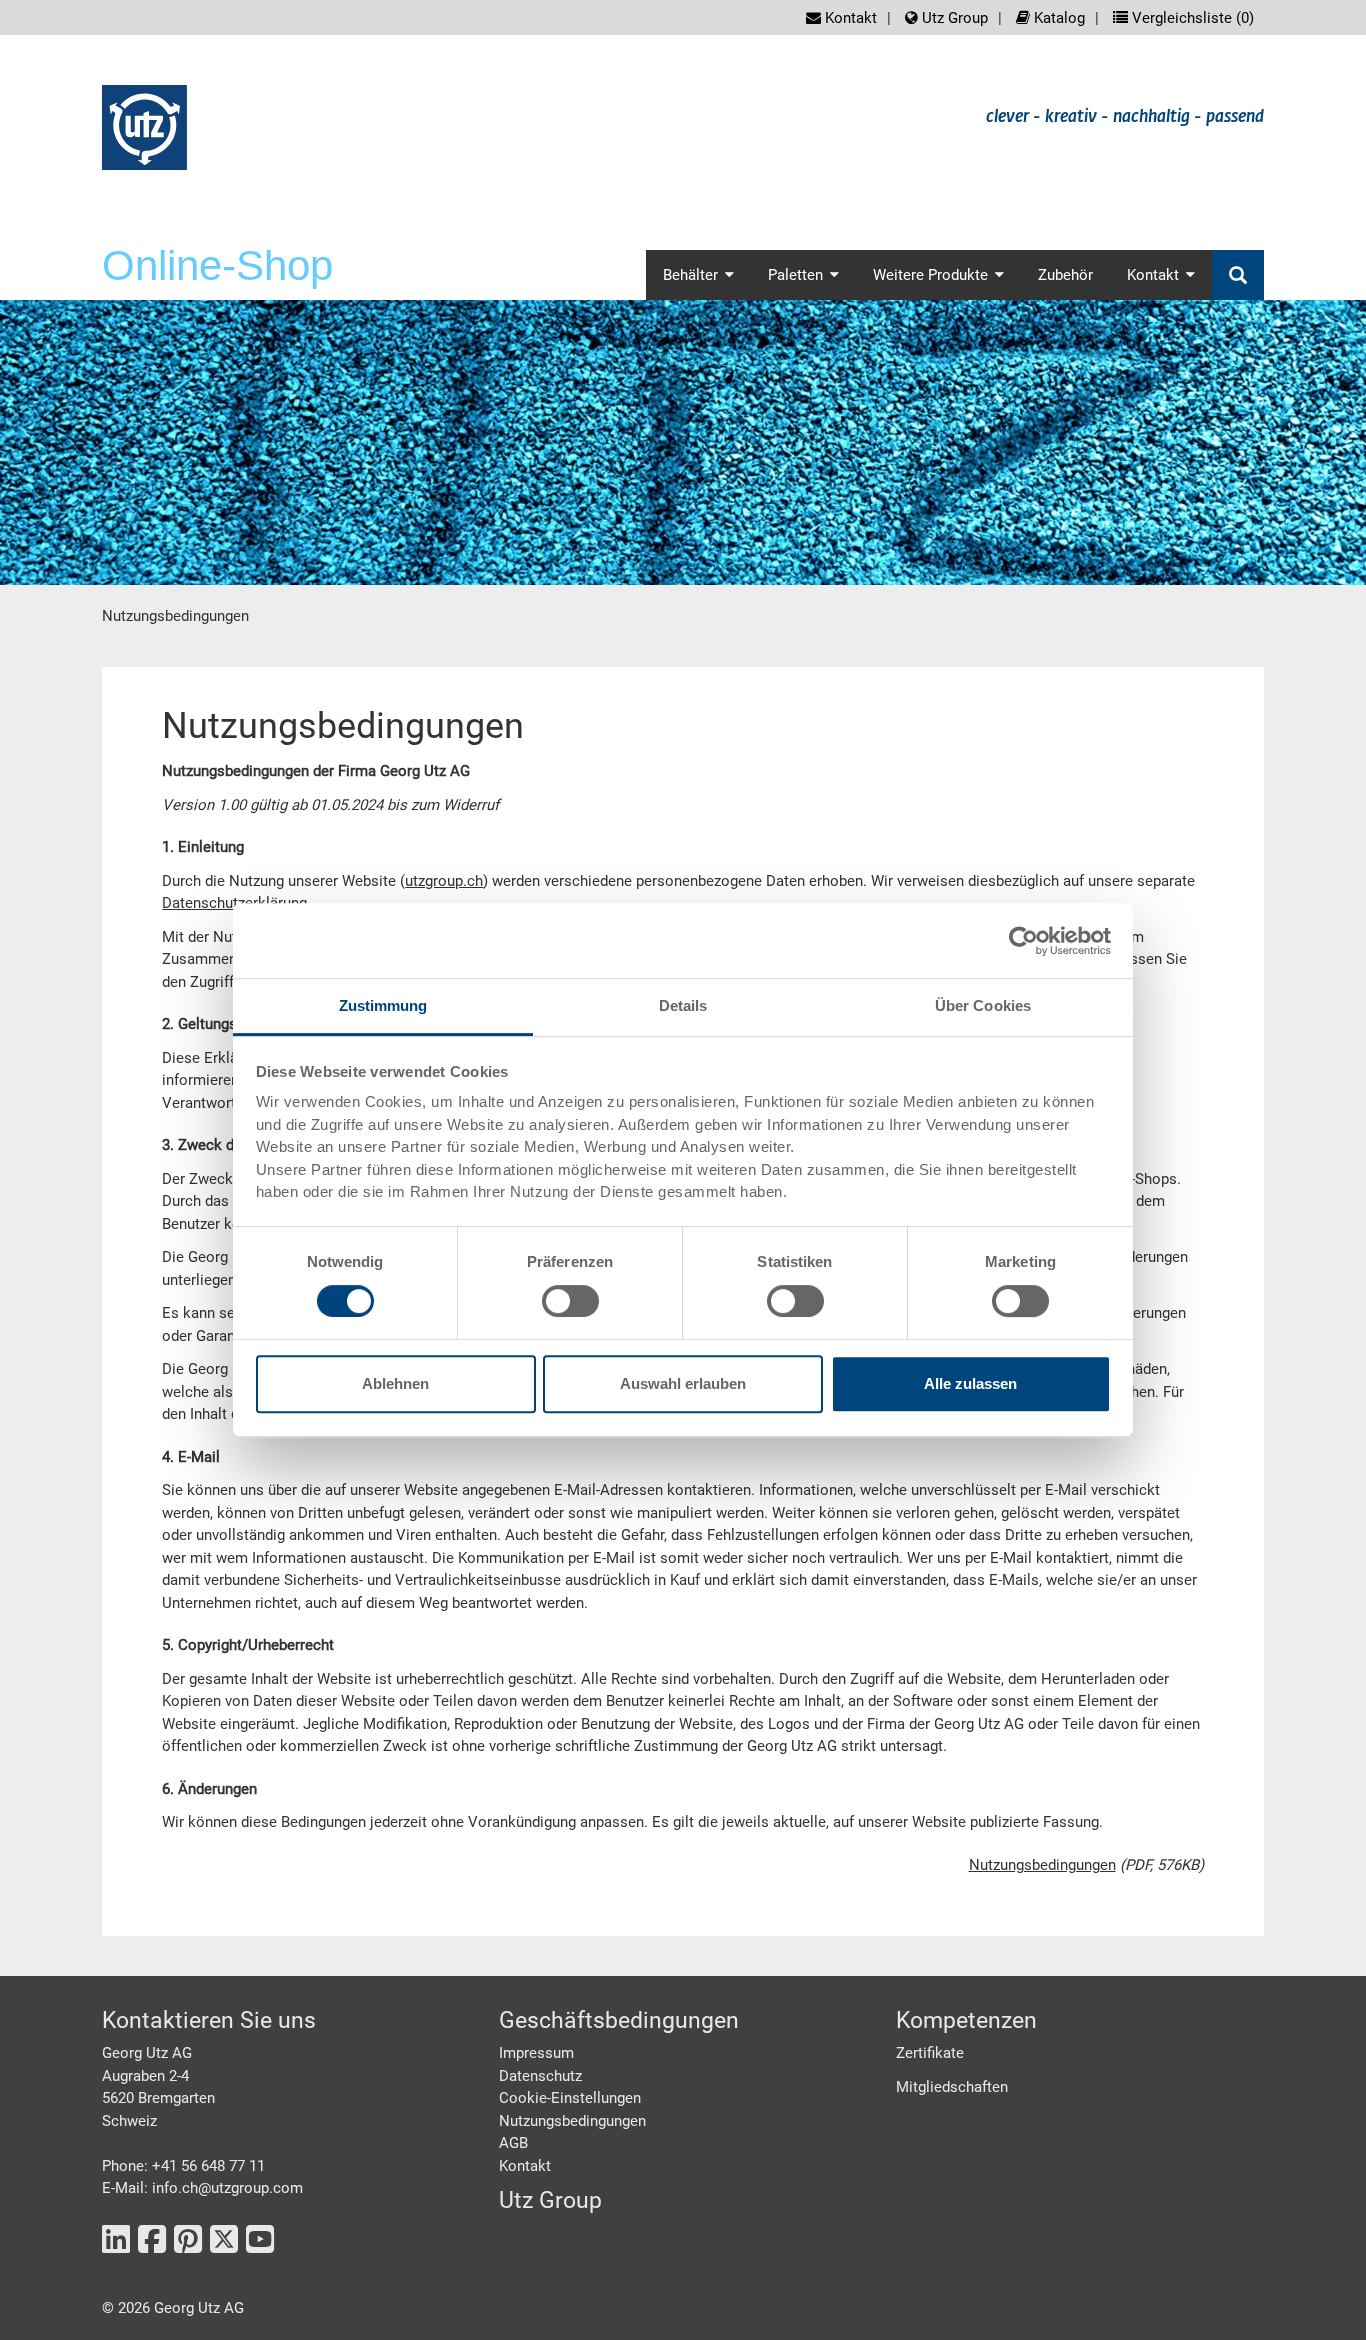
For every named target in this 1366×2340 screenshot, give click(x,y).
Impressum (536, 2053)
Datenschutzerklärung (234, 903)
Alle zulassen (970, 1383)
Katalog (1057, 18)
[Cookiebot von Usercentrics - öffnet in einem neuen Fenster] (1023, 941)
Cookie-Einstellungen (570, 2098)
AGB (513, 2143)
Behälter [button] (690, 275)
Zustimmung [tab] (383, 1005)
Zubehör (1065, 275)
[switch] (570, 1301)
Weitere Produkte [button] (930, 275)
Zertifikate (930, 2053)
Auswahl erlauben (683, 1383)
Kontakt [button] (1153, 275)
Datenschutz (540, 2076)
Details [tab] (683, 1005)
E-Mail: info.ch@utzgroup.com (202, 2188)
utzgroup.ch (444, 881)
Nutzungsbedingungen (1042, 1865)
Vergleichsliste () (1191, 18)
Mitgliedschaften (952, 2087)
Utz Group (953, 18)
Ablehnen (395, 1383)
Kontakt (849, 18)
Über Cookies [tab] (983, 1005)
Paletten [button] (795, 275)
